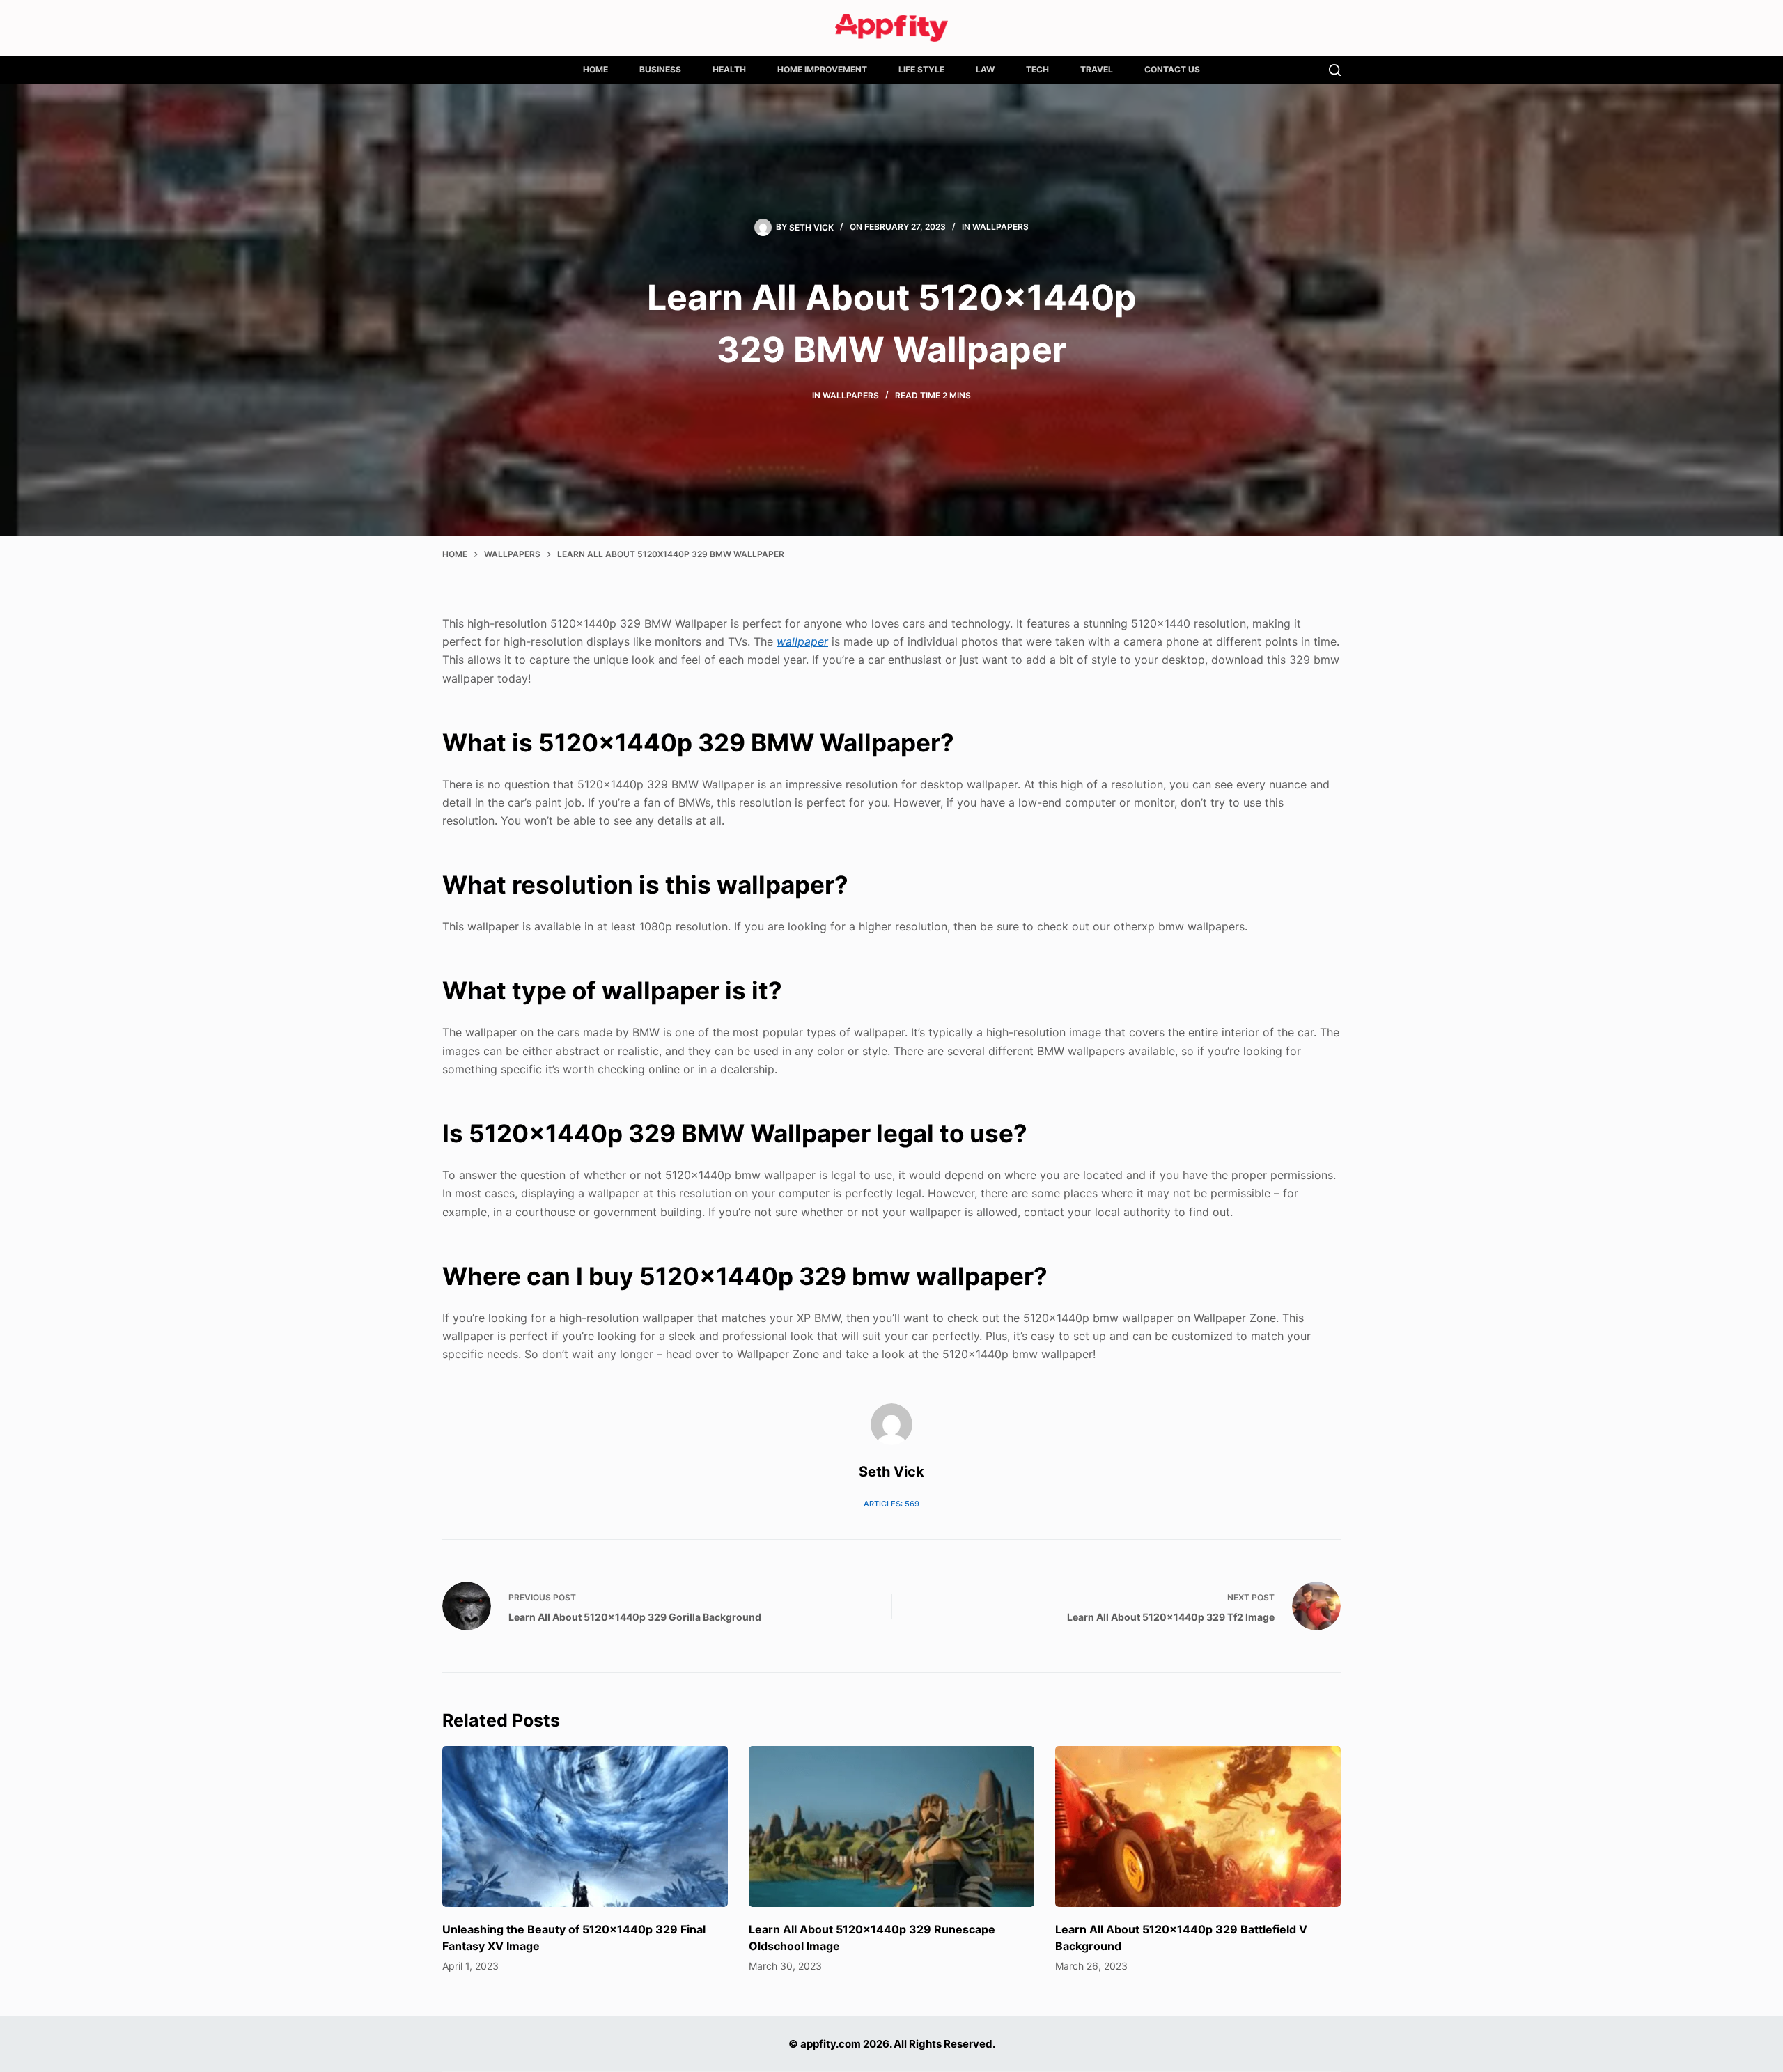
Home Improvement (822, 69)
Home (595, 69)
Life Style (921, 69)
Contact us (1172, 69)
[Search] (1335, 70)
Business (660, 69)
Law (985, 69)
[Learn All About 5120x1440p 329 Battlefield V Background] (1198, 1826)
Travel (1097, 69)
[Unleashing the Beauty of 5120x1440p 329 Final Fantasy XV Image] (585, 1826)
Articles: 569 (891, 1504)
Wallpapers (1000, 227)
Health (729, 69)
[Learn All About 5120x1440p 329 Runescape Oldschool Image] (891, 1826)
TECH (1037, 69)
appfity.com (831, 2044)
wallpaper (802, 641)
